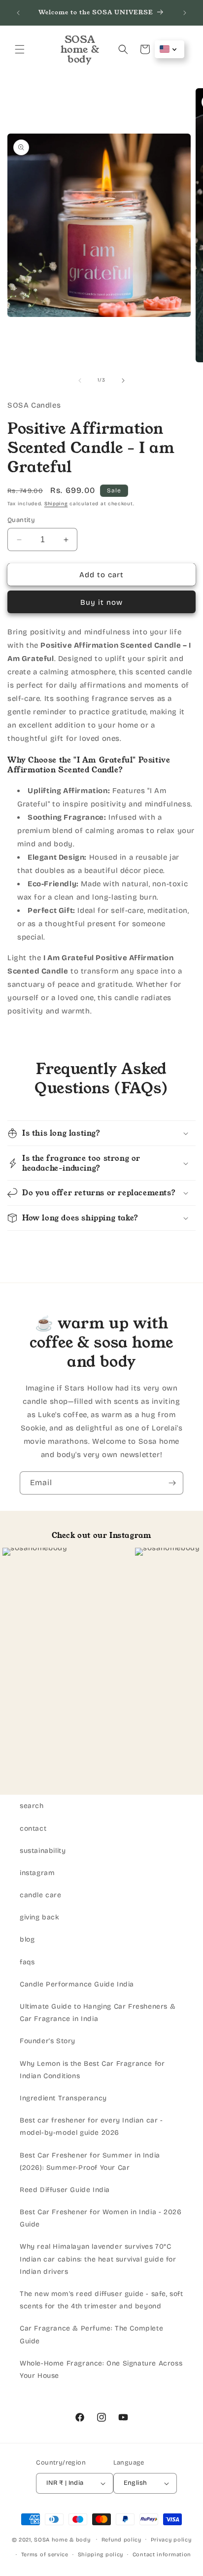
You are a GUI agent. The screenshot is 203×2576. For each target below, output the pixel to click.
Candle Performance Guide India (77, 1984)
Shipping (56, 504)
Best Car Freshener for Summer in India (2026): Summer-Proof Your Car (90, 2161)
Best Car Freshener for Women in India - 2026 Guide (101, 2218)
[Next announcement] (185, 13)
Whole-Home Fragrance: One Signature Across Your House (101, 2369)
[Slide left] (80, 381)
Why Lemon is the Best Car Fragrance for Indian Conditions (92, 2070)
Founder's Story (48, 2041)
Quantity (21, 520)
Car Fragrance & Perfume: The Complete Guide (91, 2334)
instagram (37, 1873)
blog (27, 1939)
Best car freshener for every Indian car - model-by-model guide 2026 (91, 2126)
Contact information (162, 2555)
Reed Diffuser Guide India (65, 2190)
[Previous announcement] (18, 13)
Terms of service (45, 2555)
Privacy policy (171, 2540)
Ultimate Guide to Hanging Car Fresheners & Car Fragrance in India (98, 2013)
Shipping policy (101, 2555)
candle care (41, 1895)
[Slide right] (123, 381)
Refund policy (121, 2540)
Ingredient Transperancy (63, 2098)
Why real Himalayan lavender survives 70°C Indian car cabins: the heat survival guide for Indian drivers (98, 2259)
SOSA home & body (63, 2539)
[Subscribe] (172, 1483)
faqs (27, 1962)
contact (33, 1828)
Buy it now (101, 602)
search (32, 1806)
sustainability (43, 1851)
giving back (40, 1917)
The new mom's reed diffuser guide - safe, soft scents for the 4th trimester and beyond (101, 2300)
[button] (20, 49)
